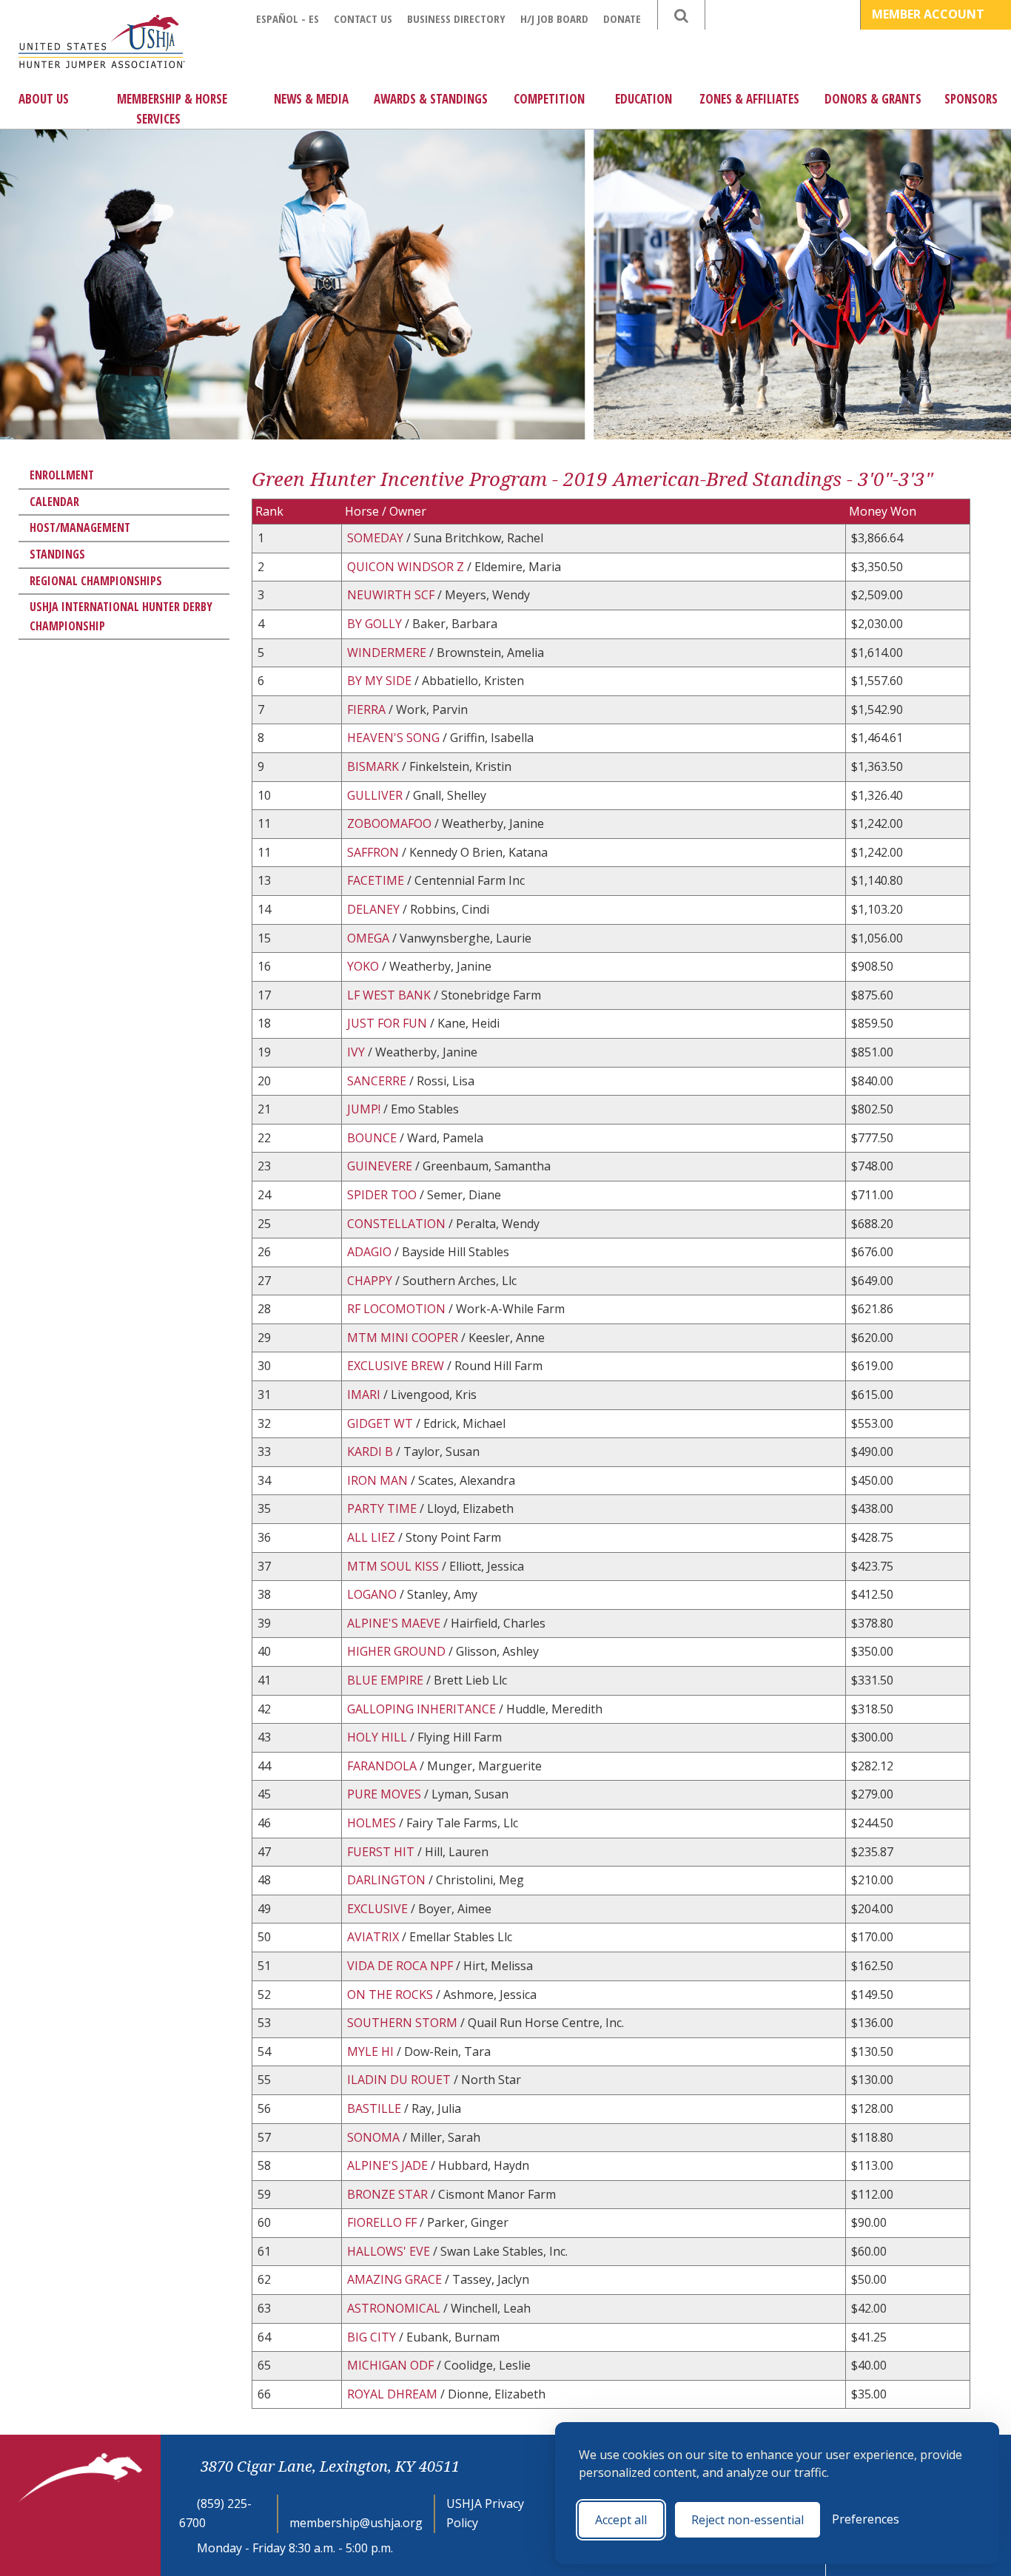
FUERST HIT (382, 1852)
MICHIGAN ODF (392, 2365)
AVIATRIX (374, 1937)
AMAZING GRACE (396, 2279)
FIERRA (368, 709)
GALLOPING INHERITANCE (423, 1709)
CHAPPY (371, 1281)
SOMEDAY (377, 538)
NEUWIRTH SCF (392, 595)
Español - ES (288, 18)
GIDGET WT (382, 1423)
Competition (549, 99)
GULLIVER (376, 795)
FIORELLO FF (383, 2222)
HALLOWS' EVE (390, 2251)
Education (644, 99)
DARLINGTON (388, 1880)
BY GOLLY (376, 624)
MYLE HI (372, 2051)
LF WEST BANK (390, 995)
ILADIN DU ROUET (400, 2080)
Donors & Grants (873, 99)
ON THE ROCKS (392, 1995)
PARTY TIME (383, 1508)
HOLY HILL (379, 1737)
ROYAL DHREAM (394, 2394)
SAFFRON (374, 852)
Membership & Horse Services (172, 109)
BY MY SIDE (381, 681)
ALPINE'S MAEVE (395, 1623)
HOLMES (373, 1823)
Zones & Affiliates (749, 99)
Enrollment (62, 475)
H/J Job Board (554, 18)
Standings (57, 554)
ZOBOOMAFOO (391, 823)
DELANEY (375, 909)
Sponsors (971, 99)
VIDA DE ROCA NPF (402, 1966)
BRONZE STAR (389, 2194)
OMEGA (370, 938)
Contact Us (363, 18)
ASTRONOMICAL (395, 2308)
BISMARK (374, 766)
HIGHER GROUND (398, 1651)
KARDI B (372, 1451)
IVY (357, 1052)
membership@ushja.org (356, 2523)
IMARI (365, 1395)
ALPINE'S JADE (389, 2165)
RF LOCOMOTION (398, 1309)
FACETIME (377, 880)
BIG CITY (373, 2337)
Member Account (930, 14)
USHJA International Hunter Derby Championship (121, 616)
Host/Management (80, 527)
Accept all (621, 2520)
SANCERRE (378, 1081)
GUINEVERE (381, 1166)
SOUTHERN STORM (404, 2023)
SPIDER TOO (383, 1195)
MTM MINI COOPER (404, 1338)
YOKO (365, 966)
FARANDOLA (383, 1766)
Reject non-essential (748, 2520)
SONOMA (375, 2137)
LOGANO (373, 1594)
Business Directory (456, 18)
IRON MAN (379, 1480)
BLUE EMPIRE (387, 1680)
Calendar (54, 502)
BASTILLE (376, 2108)
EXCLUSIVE (379, 1909)
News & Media (311, 99)
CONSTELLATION (398, 1224)
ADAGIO (371, 1252)
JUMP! (365, 1109)
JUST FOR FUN (389, 1023)
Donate (622, 18)
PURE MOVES (386, 1794)
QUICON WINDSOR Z (407, 567)
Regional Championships (96, 581)
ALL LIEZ (373, 1537)
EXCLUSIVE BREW (397, 1366)
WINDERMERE (388, 653)
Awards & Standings (431, 99)
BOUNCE (373, 1138)
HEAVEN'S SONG (395, 738)
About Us (44, 99)
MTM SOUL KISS (394, 1566)
